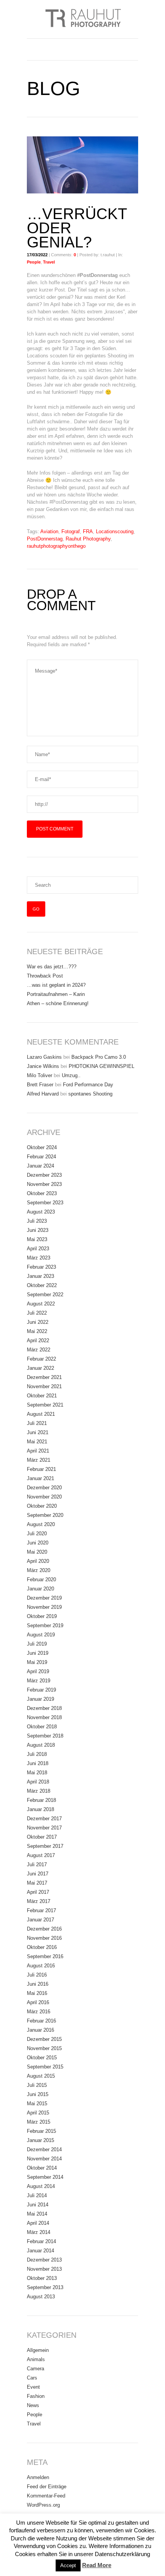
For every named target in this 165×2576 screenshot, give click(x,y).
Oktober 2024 (42, 1147)
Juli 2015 (37, 2085)
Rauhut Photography (88, 539)
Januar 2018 (40, 1809)
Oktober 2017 (42, 1837)
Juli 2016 (37, 1975)
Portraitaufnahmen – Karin (56, 994)
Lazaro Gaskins (44, 1057)
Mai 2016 (37, 1993)
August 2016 (41, 1966)
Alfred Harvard (43, 1094)
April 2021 (38, 1451)
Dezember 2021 (44, 1377)
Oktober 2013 (42, 2278)
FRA (88, 531)
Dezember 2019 (44, 1598)
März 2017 (39, 1901)
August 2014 (41, 2186)
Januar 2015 (40, 2140)
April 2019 (38, 1671)
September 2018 (45, 1736)
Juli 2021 (37, 1423)
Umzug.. (71, 1075)
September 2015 (45, 2067)
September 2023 (45, 1203)
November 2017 (44, 1828)
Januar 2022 (40, 1368)
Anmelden (38, 2477)
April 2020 (38, 1561)
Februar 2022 (41, 1359)
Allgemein (38, 2350)
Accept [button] (68, 2565)
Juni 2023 (38, 1230)
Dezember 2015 (44, 2039)
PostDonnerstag (45, 539)
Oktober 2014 (42, 2168)
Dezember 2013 (44, 2260)
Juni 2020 (38, 1543)
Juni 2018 (38, 1763)
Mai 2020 (37, 1552)
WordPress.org (43, 2505)
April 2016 (38, 2002)
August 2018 (41, 1745)
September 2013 (45, 2287)
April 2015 (38, 2113)
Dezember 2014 (44, 2149)
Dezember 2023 (44, 1175)
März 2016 (39, 2012)
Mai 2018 (37, 1773)
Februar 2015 (41, 2131)
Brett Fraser (40, 1085)
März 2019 (39, 1681)
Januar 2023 (40, 1276)
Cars (32, 2378)
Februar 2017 (41, 1910)
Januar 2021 (40, 1478)
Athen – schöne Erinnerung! (58, 1003)
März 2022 (39, 1350)
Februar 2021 (41, 1469)
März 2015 (39, 2122)
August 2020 (41, 1524)
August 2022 (41, 1304)
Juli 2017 (37, 1864)
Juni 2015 (38, 2094)
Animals (36, 2359)
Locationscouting (115, 531)
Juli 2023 (37, 1221)
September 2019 (45, 1625)
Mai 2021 (37, 1442)
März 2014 (39, 2232)
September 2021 (45, 1405)
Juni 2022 (38, 1322)
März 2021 (39, 1460)
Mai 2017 (37, 1883)
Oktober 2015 (42, 2058)
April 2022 (38, 1340)
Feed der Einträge (47, 2487)
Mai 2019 (37, 1662)
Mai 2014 (37, 2214)
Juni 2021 (38, 1432)
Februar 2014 (41, 2241)
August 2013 (41, 2297)
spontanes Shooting (90, 1094)
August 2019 (41, 1635)
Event (33, 2387)
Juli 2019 (37, 1644)
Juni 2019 (38, 1653)
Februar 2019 (41, 1690)
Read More (97, 2565)
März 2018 (39, 1791)
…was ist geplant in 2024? (56, 985)
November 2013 (44, 2269)
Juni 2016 (38, 1984)
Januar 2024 (40, 1166)
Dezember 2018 (44, 1708)
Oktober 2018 (42, 1727)
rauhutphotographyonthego (56, 546)
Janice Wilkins (43, 1066)
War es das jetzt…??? (52, 967)
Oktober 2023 (42, 1193)
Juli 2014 (37, 2195)
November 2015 (44, 2048)
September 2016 (45, 1956)
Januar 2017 (40, 1920)
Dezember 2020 (44, 1488)
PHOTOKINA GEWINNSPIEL (101, 1066)
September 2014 (45, 2177)
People (34, 262)
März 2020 (39, 1570)
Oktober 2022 (42, 1285)
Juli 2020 (37, 1534)
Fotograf (71, 531)
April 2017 (38, 1892)
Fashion (36, 2396)
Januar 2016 (40, 2030)
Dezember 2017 (44, 1819)
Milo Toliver (40, 1075)
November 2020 (44, 1497)
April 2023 (38, 1249)
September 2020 (45, 1515)
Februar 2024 (41, 1157)
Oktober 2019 (42, 1616)
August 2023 (41, 1212)
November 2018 (44, 1717)
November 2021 (44, 1386)
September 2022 (45, 1295)
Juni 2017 (38, 1874)
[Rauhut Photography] (82, 19)
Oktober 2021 (42, 1396)
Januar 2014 (40, 2251)
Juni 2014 (38, 2205)
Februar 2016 (41, 2021)
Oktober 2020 (42, 1506)
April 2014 (38, 2223)
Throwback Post (45, 976)
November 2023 (44, 1184)
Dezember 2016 (44, 1929)
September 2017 (45, 1846)
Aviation (49, 531)
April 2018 (38, 1782)
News (33, 2405)
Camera (35, 2369)
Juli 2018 (37, 1754)
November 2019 (44, 1607)
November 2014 (44, 2159)
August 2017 (41, 1855)
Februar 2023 (41, 1267)
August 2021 (41, 1414)
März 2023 (39, 1258)
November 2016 (44, 1938)
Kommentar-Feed (46, 2496)
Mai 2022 (37, 1331)
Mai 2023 (37, 1239)
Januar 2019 (40, 1699)
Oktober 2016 (42, 1947)
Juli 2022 (37, 1313)
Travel (49, 262)
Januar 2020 (40, 1589)
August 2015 (41, 2076)
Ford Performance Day (88, 1085)
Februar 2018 (41, 1800)
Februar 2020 (41, 1579)
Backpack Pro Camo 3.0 (99, 1057)
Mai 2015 (37, 2104)
